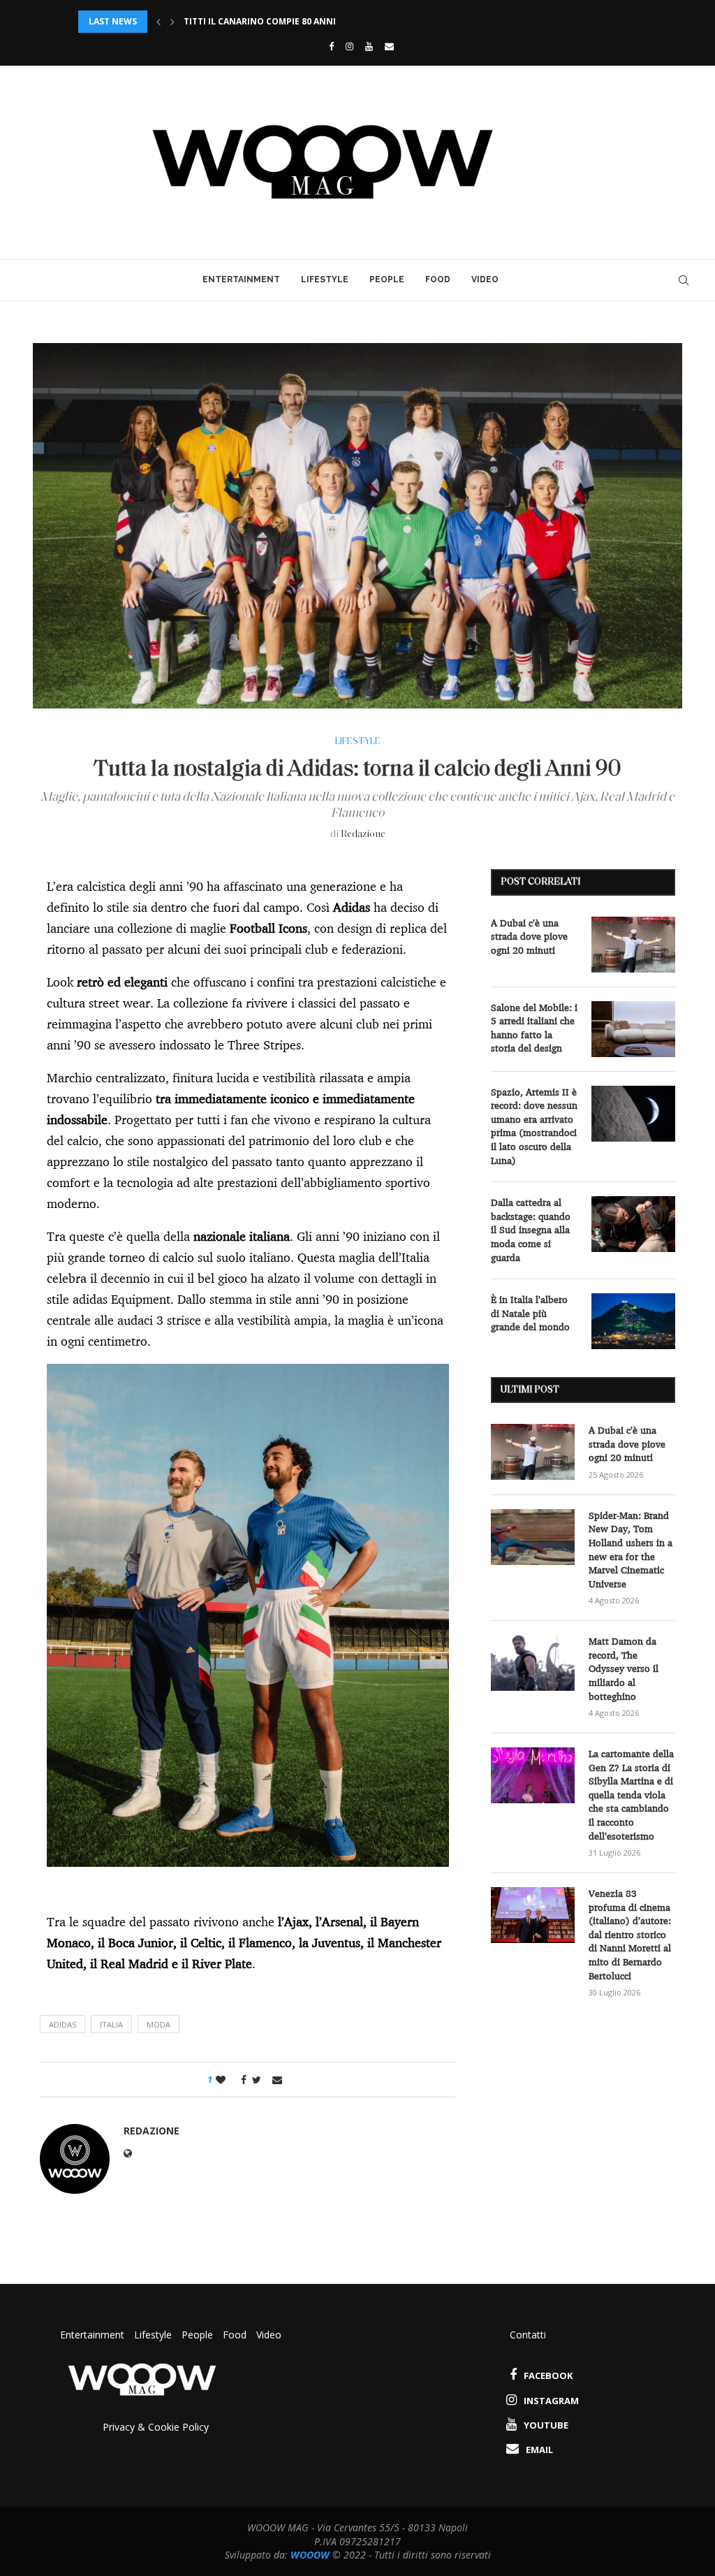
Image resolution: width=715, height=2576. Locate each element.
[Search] (684, 280)
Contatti (528, 2335)
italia (111, 2024)
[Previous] (159, 22)
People (387, 279)
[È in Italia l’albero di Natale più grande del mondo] (633, 1321)
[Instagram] (349, 46)
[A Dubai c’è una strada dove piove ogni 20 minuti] (633, 945)
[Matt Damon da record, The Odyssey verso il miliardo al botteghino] (533, 1663)
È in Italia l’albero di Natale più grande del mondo (530, 1313)
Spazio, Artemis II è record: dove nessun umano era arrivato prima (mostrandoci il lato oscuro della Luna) (534, 1126)
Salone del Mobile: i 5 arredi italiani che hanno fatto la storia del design (534, 1028)
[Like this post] (221, 2080)
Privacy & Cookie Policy (156, 2427)
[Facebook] (328, 46)
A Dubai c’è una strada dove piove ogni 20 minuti (529, 937)
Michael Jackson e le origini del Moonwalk (287, 21)
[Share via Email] (277, 2080)
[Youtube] (369, 46)
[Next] (172, 22)
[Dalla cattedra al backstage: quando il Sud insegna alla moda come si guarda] (633, 1224)
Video (485, 279)
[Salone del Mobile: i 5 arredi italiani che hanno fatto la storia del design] (633, 1029)
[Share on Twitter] (257, 2080)
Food (438, 279)
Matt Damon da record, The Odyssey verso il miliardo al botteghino (624, 1668)
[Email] (389, 46)
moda (159, 2024)
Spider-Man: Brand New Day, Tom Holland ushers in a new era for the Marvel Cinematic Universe (631, 1550)
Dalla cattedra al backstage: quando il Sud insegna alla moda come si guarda (531, 1230)
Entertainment (241, 279)
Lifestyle (325, 279)
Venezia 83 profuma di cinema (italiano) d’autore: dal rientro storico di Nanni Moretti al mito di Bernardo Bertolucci (630, 1935)
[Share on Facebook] (240, 2080)
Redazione (363, 835)
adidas (62, 2024)
